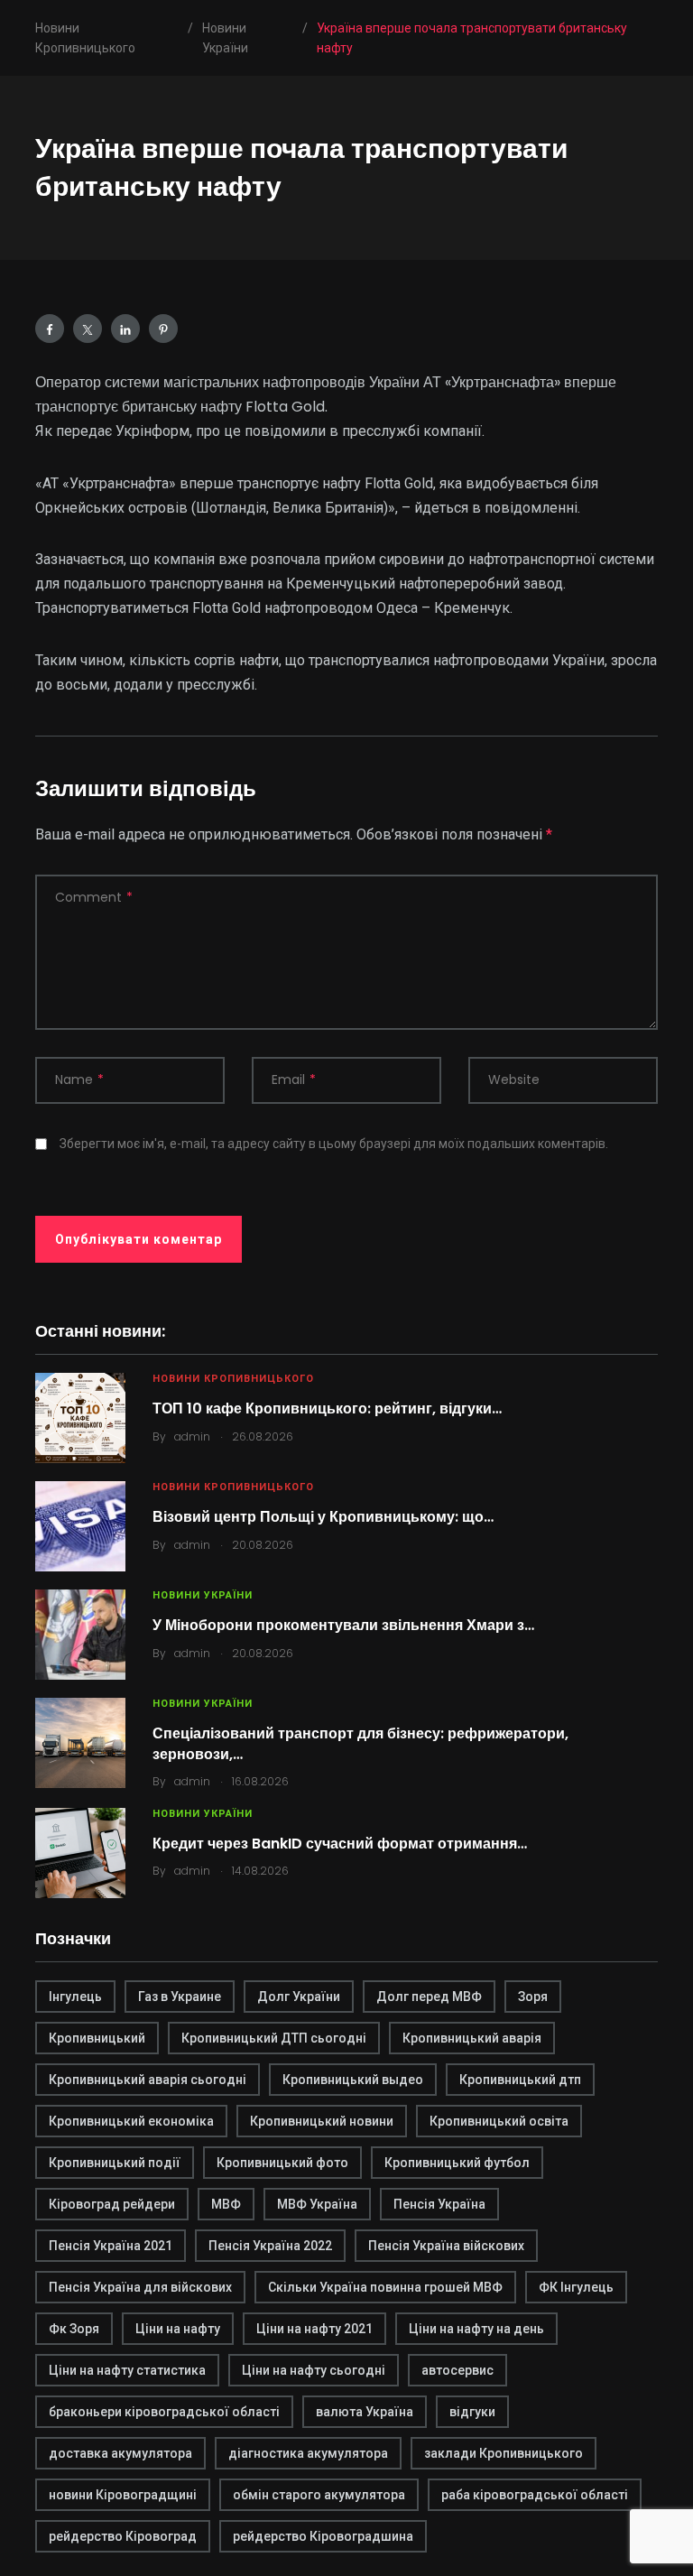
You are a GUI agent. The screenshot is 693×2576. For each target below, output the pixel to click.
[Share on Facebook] (50, 329)
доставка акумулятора (120, 2453)
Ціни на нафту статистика (127, 2370)
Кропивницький (97, 2038)
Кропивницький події (115, 2163)
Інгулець (75, 1997)
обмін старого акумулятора (319, 2495)
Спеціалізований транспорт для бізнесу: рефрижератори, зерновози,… (360, 1743)
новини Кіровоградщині (123, 2495)
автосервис (457, 2370)
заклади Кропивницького (504, 2453)
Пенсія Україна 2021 (111, 2246)
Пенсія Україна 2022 (270, 2246)
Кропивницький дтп (520, 2080)
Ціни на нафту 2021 (314, 2329)
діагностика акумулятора (308, 2453)
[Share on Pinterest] (163, 329)
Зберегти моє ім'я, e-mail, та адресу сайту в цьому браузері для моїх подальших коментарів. (334, 1144)
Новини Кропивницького (233, 1379)
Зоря (533, 1997)
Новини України (203, 1595)
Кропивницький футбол (457, 2163)
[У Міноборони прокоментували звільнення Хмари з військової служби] (80, 1635)
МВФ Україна (317, 2204)
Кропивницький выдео (353, 2080)
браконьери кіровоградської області (164, 2412)
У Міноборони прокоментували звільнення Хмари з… (343, 1625)
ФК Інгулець (576, 2287)
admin (192, 1436)
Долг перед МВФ (429, 1997)
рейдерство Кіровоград (123, 2536)
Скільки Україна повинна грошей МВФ (385, 2287)
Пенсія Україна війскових (446, 2246)
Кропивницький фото (282, 2163)
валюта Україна (365, 2412)
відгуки (472, 2412)
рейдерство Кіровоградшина (323, 2536)
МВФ (226, 2204)
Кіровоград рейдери (112, 2204)
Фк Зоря (74, 2329)
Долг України (299, 1997)
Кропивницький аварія (472, 2038)
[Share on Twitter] (88, 329)
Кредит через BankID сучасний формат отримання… (340, 1844)
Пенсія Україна (439, 2204)
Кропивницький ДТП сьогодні (274, 2038)
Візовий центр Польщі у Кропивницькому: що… (323, 1517)
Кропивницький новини (322, 2121)
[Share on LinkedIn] (125, 329)
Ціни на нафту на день (476, 2329)
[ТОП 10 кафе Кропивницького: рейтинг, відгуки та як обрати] (80, 1418)
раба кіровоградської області (535, 2495)
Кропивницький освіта (499, 2121)
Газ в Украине (180, 1997)
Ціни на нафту (178, 2329)
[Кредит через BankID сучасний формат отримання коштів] (80, 1853)
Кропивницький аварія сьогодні (148, 2080)
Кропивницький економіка (131, 2121)
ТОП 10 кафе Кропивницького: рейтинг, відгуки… (327, 1408)
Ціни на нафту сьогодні (314, 2370)
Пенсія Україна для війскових (140, 2287)
